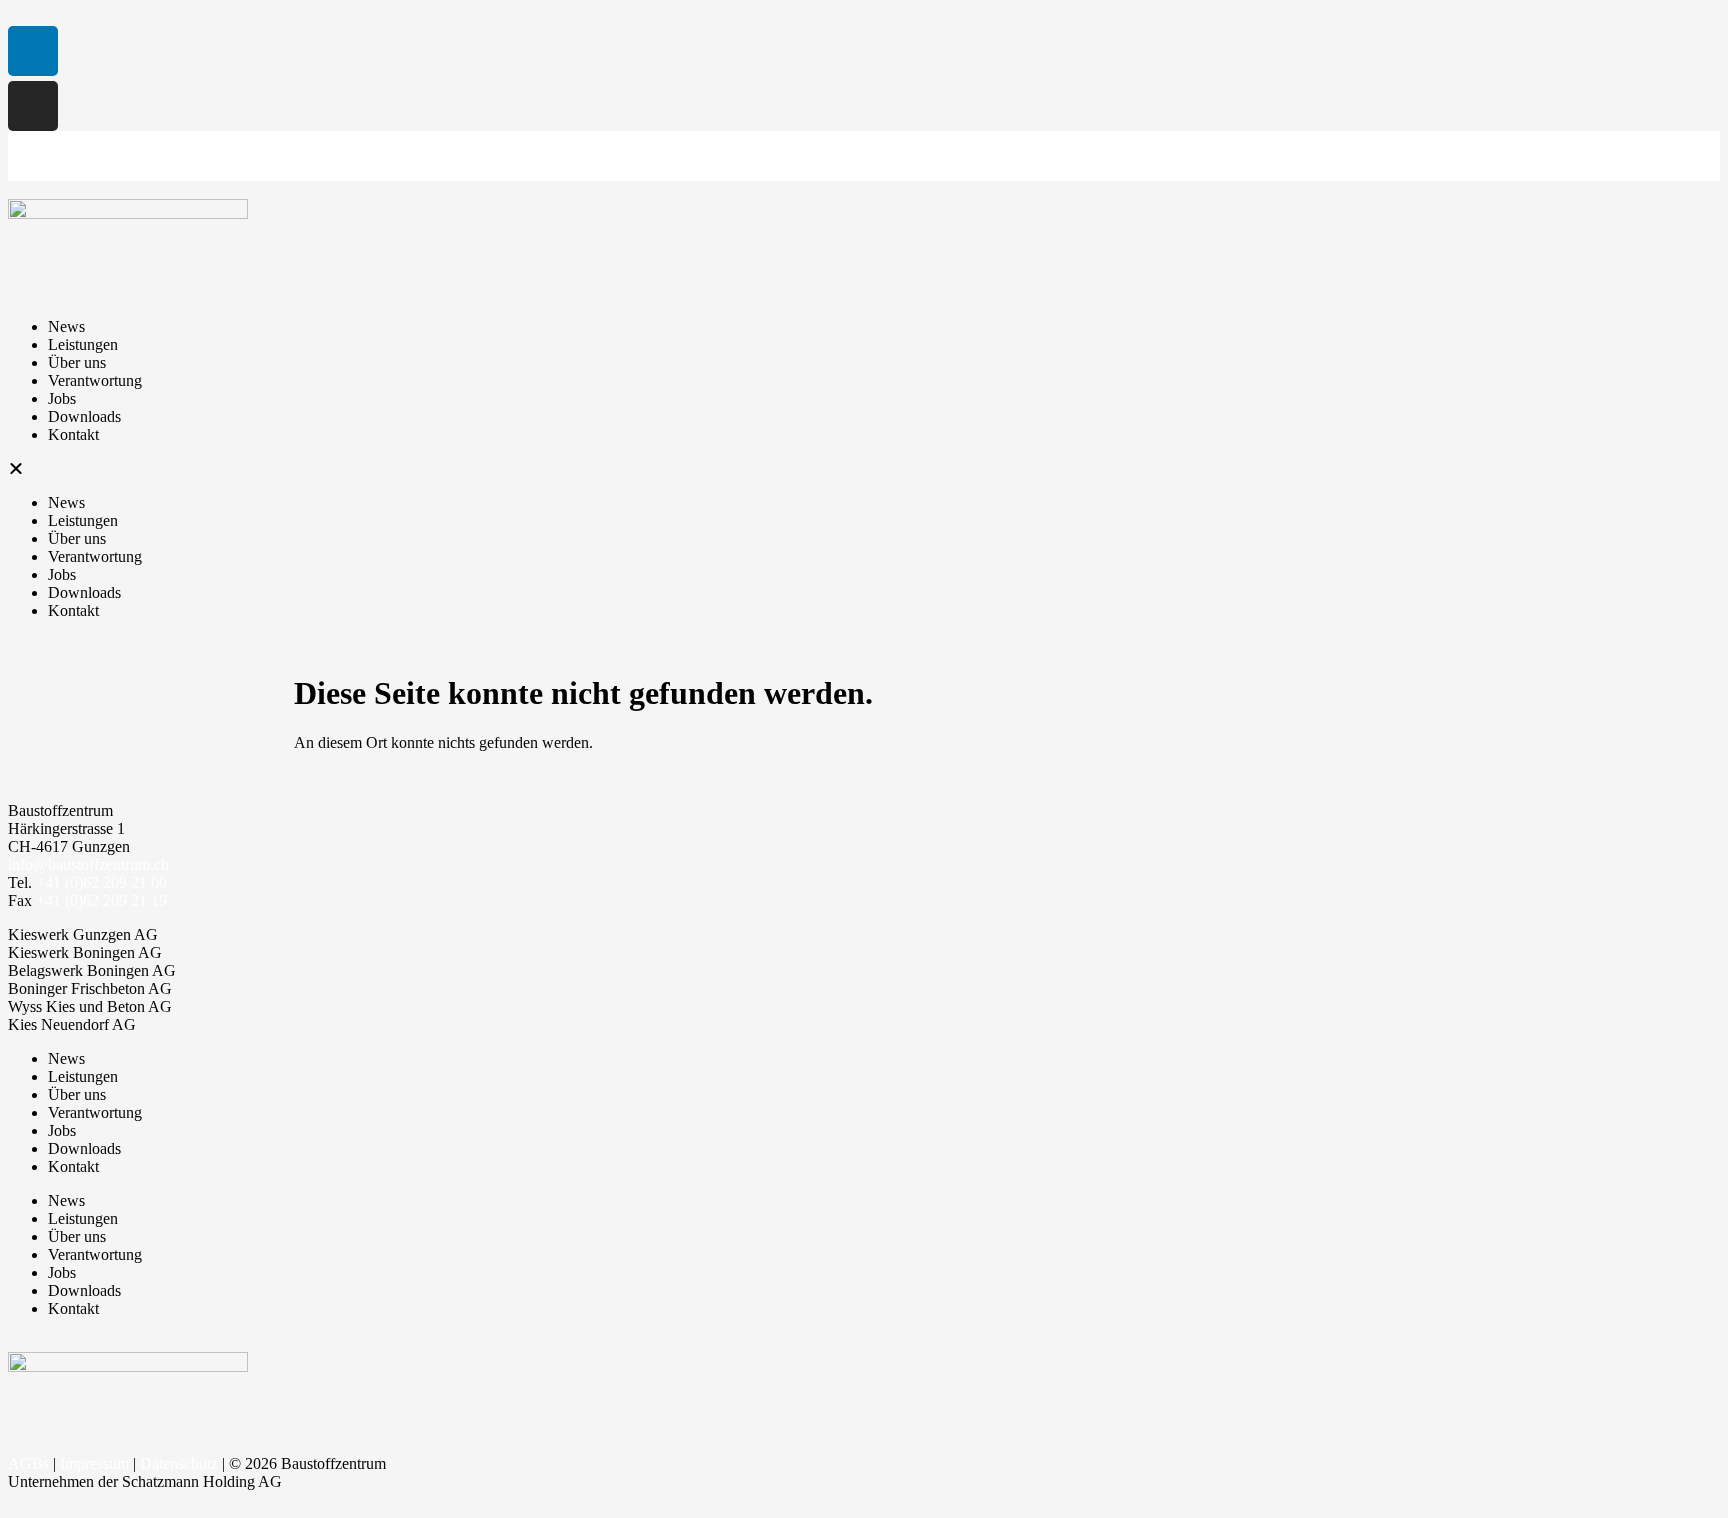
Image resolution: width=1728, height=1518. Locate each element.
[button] (864, 469)
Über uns (77, 362)
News (66, 326)
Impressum (94, 1463)
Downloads (84, 416)
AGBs (28, 1463)
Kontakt (73, 434)
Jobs (62, 398)
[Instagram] (33, 106)
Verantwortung (95, 380)
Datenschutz (179, 1463)
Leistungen (83, 344)
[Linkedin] (33, 51)
